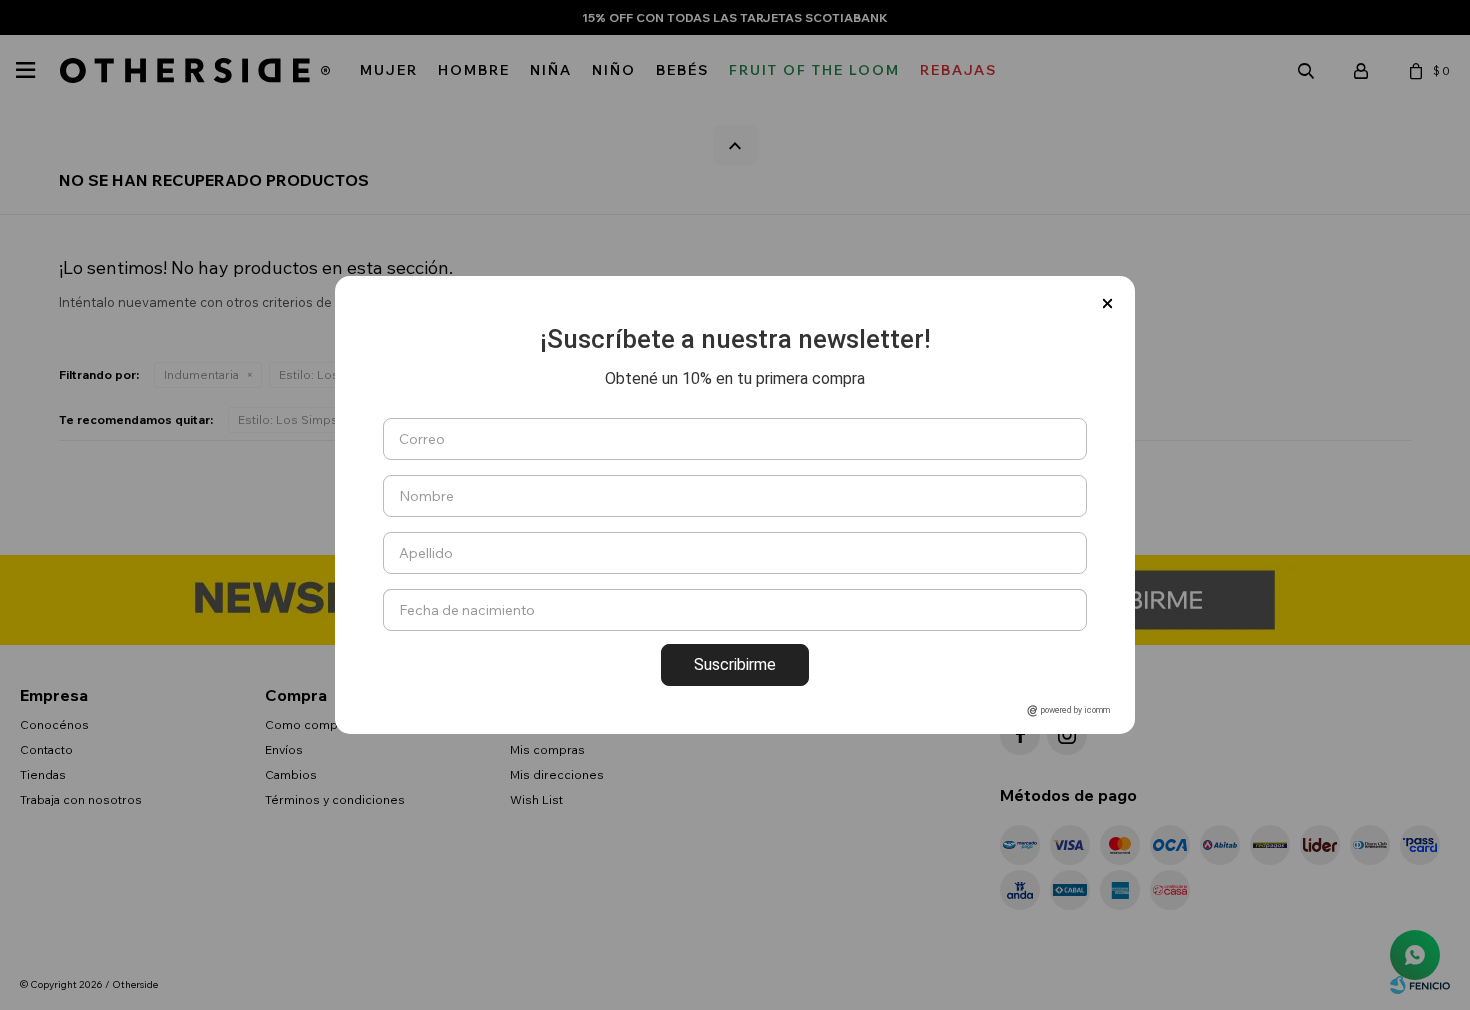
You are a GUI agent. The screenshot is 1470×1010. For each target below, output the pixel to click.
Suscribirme (735, 664)
